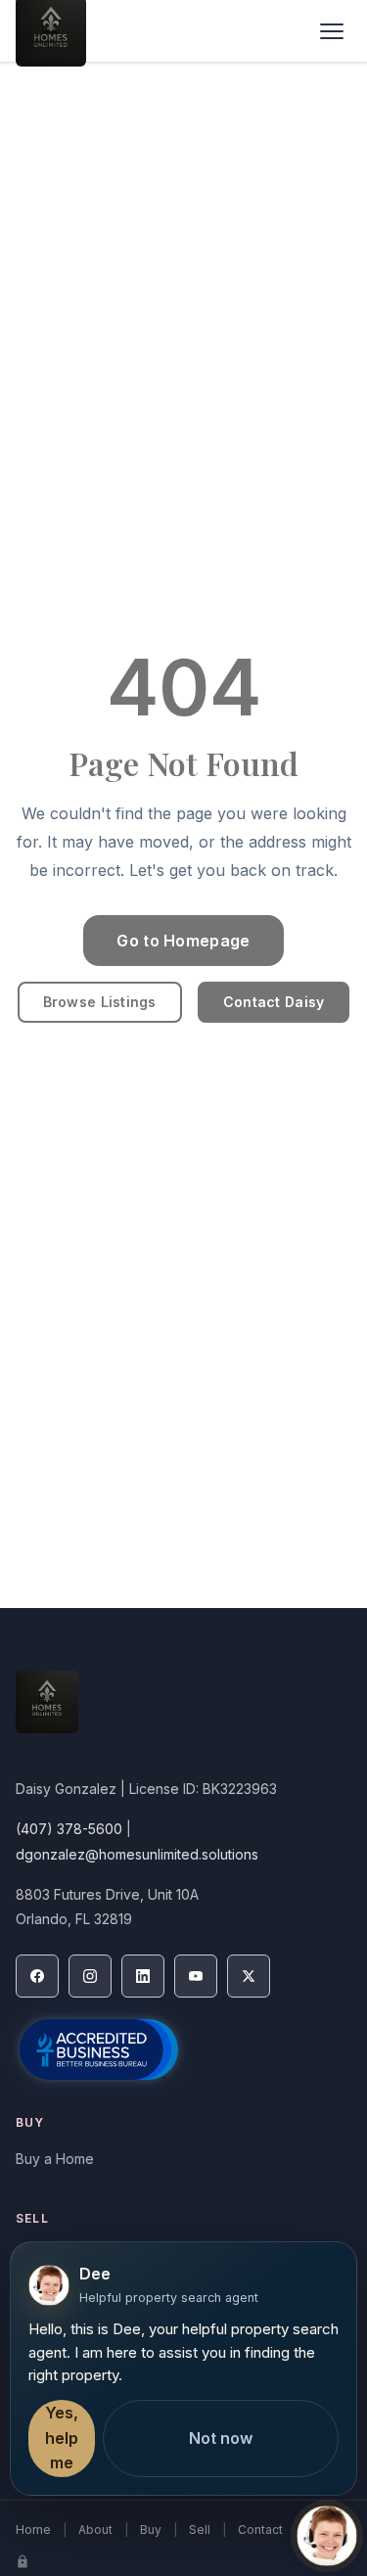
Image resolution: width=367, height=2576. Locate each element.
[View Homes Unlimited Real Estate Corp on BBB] (99, 2049)
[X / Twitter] (249, 1976)
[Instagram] (90, 1976)
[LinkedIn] (143, 1976)
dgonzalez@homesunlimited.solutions (137, 1854)
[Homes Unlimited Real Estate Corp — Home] (183, 1712)
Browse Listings (100, 1002)
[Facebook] (37, 1976)
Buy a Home (55, 2159)
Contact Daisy (274, 1002)
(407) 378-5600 (69, 1829)
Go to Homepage (183, 941)
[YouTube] (196, 1976)
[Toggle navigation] (332, 31)
